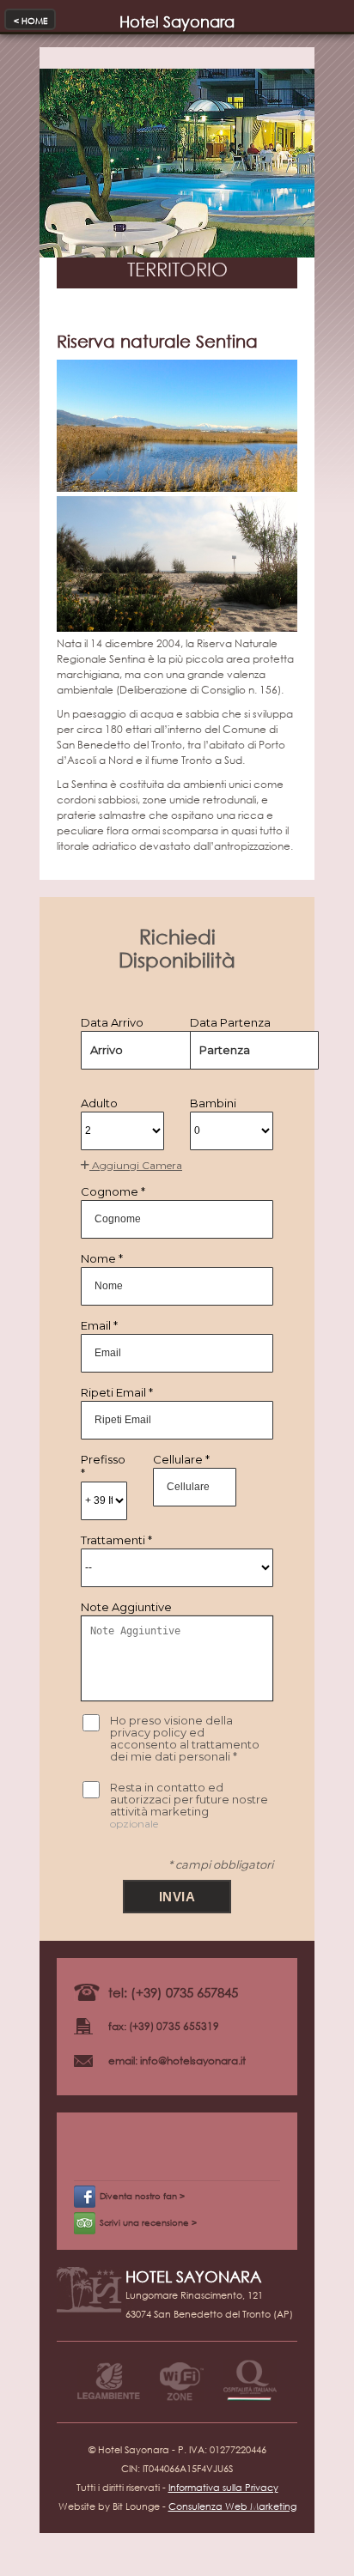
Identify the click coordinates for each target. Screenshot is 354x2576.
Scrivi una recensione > (148, 2223)
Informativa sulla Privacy (223, 2488)
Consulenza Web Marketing (232, 2506)
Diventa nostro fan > (142, 2196)
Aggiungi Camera (136, 1165)
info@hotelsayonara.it (193, 2061)
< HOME (31, 21)
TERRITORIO (177, 269)
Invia (177, 1897)
